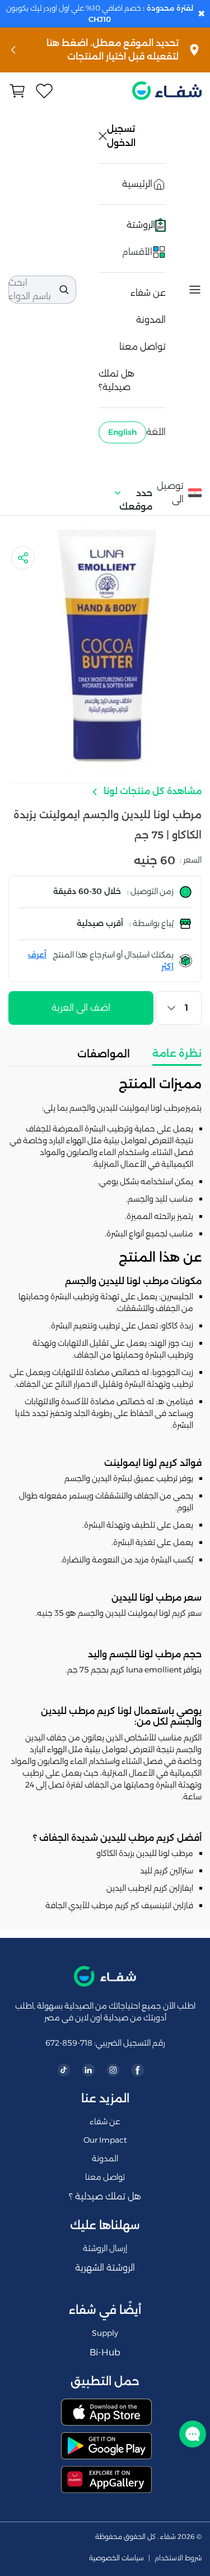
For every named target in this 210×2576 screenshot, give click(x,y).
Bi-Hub (105, 2352)
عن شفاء (148, 293)
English (122, 432)
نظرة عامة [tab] (177, 1053)
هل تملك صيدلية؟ (116, 380)
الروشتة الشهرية (105, 2268)
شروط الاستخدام (178, 2558)
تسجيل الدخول (122, 136)
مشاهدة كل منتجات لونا (151, 791)
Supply (105, 2333)
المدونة (151, 320)
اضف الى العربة (81, 1008)
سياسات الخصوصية (116, 2558)
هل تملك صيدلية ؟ (105, 2196)
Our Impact (105, 2140)
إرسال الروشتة (105, 2248)
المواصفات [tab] (104, 1054)
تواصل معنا (143, 347)
